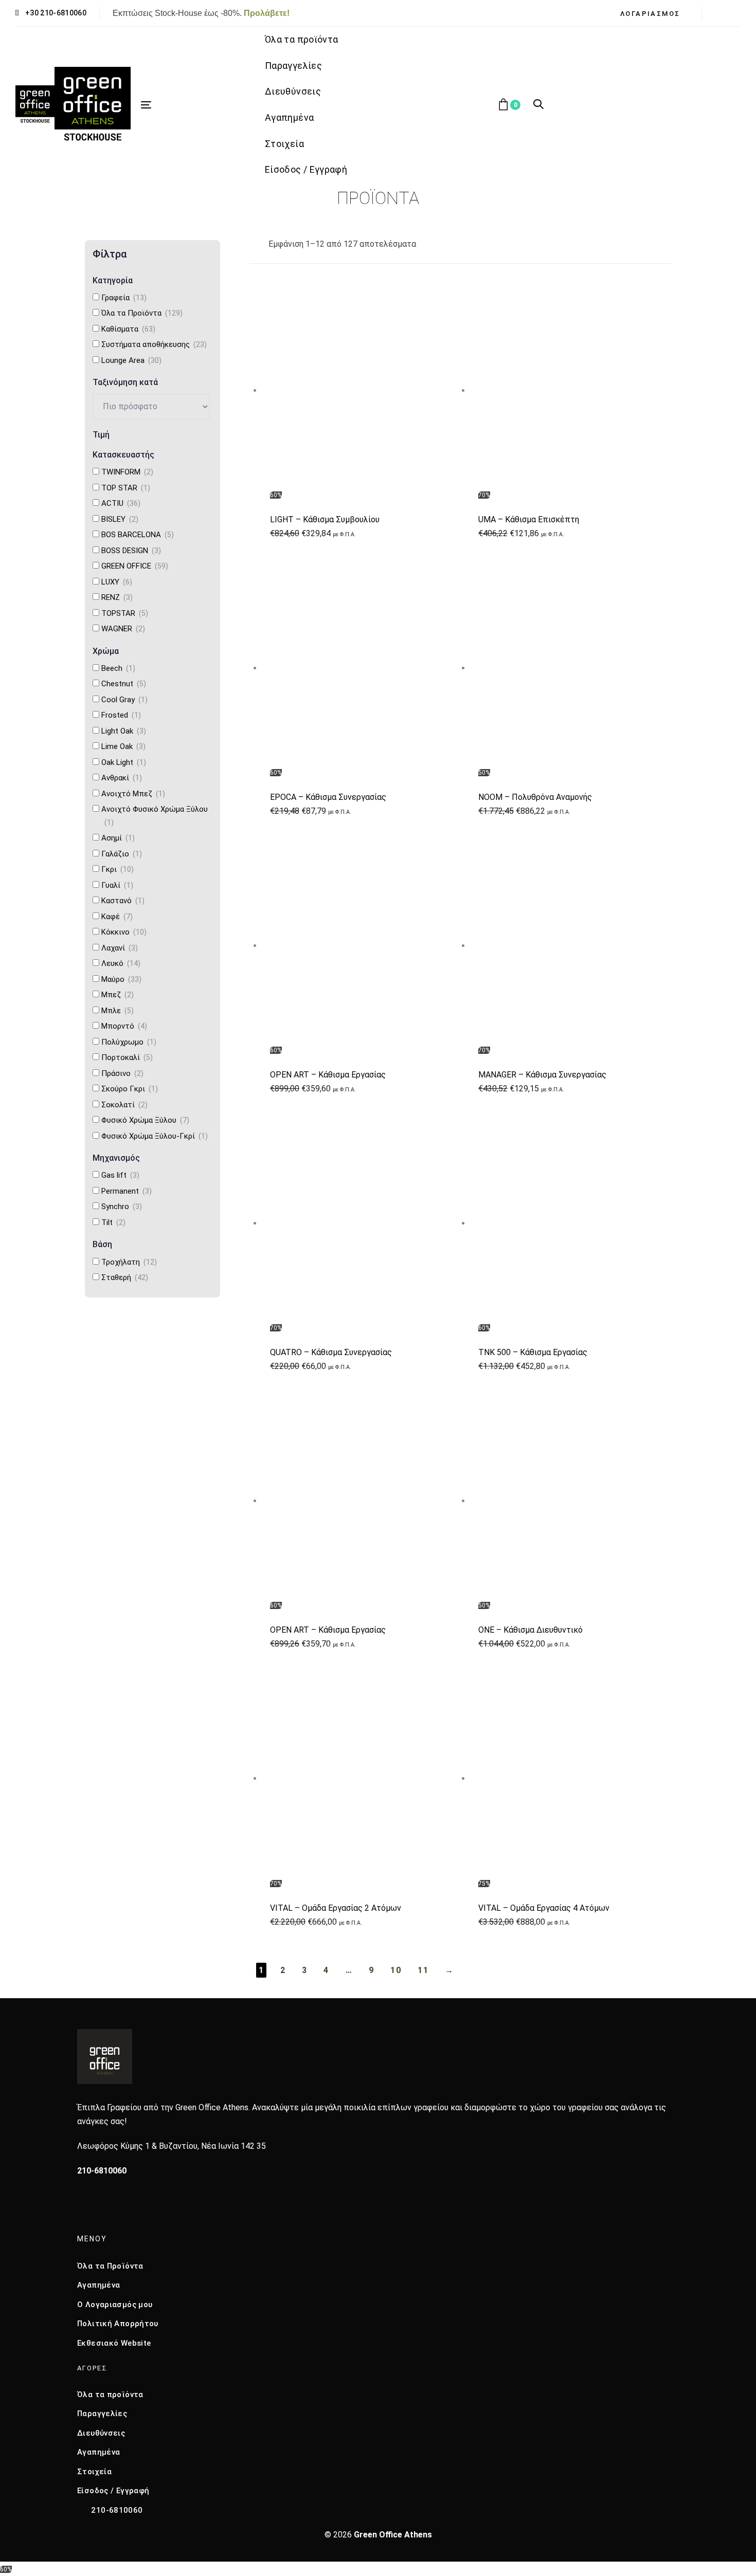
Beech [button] (118, 668)
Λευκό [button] (121, 963)
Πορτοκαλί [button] (127, 1057)
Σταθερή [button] (125, 1277)
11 (423, 1970)
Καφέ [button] (117, 917)
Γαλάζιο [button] (122, 854)
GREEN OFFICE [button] (135, 566)
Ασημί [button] (118, 838)
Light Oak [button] (124, 731)
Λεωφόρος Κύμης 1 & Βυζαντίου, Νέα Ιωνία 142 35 (172, 2146)
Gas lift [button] (120, 1175)
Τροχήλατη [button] (129, 1262)
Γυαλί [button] (117, 885)
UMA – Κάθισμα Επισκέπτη (529, 519)
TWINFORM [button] (127, 472)
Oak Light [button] (124, 762)
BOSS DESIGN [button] (131, 551)
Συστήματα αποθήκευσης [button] (154, 344)
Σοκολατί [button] (124, 1105)
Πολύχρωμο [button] (129, 1042)
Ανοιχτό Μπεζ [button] (133, 794)
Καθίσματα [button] (128, 329)
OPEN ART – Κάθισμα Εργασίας (328, 1075)
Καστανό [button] (123, 901)
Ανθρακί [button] (122, 778)
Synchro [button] (122, 1207)
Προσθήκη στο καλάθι (366, 487)
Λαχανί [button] (120, 948)
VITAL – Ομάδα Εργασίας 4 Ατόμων (544, 1908)
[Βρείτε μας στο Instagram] (105, 2208)
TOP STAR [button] (126, 488)
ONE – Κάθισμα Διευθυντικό (530, 1630)
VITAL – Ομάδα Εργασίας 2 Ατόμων (336, 1908)
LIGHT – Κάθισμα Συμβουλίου (325, 519)
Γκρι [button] (118, 869)
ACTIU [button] (121, 503)
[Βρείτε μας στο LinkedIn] (127, 2208)
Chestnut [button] (124, 684)
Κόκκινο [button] (124, 932)
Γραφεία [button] (124, 298)
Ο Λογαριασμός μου (115, 2305)
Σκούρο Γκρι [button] (130, 1089)
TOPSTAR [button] (125, 613)
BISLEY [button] (120, 519)
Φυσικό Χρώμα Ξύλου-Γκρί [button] (155, 1136)
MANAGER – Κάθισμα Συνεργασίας (542, 1075)
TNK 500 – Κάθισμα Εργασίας (533, 1352)
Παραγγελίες (102, 2414)
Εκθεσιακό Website (114, 2343)
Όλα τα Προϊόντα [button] (142, 313)
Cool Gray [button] (124, 700)
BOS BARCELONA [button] (138, 535)
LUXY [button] (117, 582)
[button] (654, 14)
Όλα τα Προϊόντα (110, 2266)
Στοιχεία (94, 2472)
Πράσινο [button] (122, 1073)
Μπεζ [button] (118, 995)
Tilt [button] (113, 1222)
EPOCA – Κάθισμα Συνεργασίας (328, 797)
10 (396, 1970)
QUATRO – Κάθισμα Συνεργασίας (331, 1352)
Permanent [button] (127, 1191)
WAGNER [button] (123, 629)
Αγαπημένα (98, 2285)
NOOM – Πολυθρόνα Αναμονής (535, 797)
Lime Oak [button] (123, 746)
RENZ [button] (117, 597)
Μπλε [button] (118, 1011)
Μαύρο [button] (121, 979)
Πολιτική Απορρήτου (118, 2324)
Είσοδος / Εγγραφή (113, 2491)
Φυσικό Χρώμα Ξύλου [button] (145, 1120)
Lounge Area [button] (131, 360)
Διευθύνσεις (101, 2433)
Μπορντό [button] (124, 1026)
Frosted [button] (121, 715)
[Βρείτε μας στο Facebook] (82, 2208)
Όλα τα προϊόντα (110, 2395)
